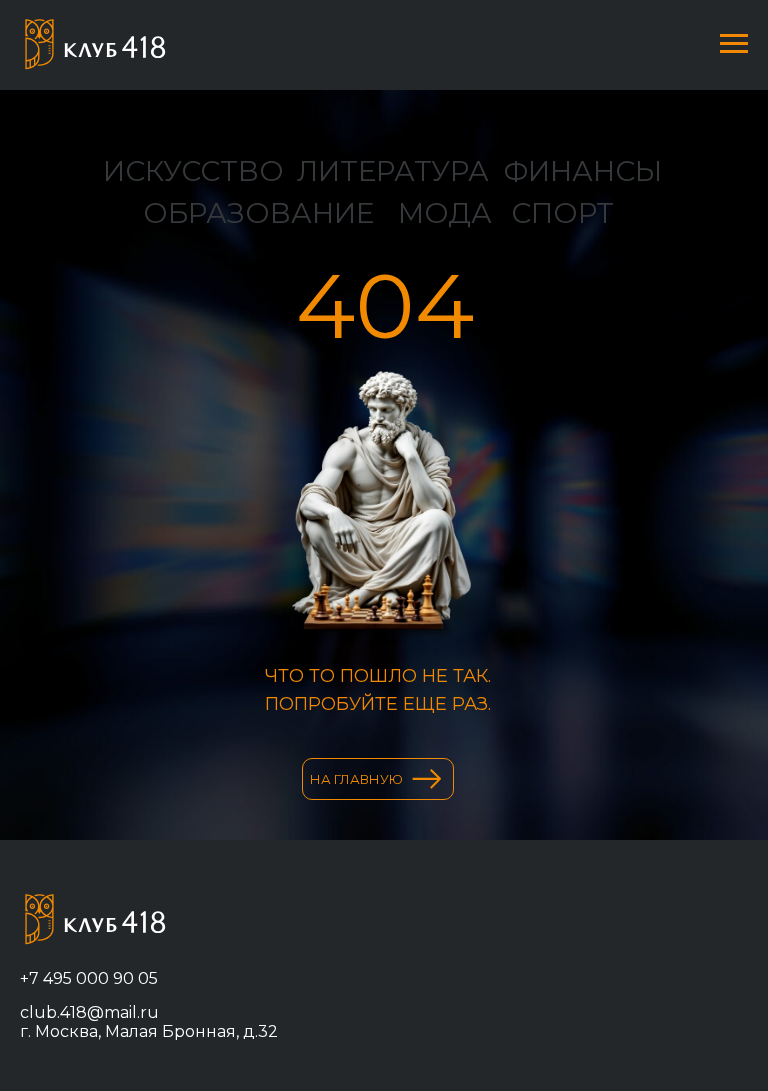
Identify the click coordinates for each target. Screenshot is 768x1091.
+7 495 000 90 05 (89, 978)
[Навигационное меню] (734, 44)
